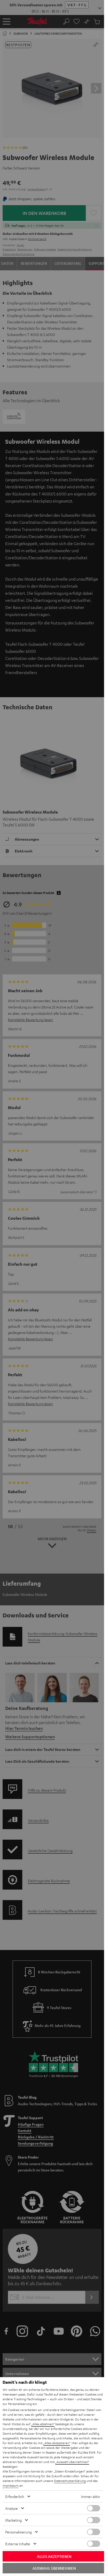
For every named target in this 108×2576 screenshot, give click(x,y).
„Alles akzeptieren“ (57, 2443)
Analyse (12, 2508)
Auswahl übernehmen (54, 2568)
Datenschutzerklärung (70, 2481)
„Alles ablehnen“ (43, 2424)
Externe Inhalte (18, 2544)
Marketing (13, 2520)
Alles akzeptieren (54, 2556)
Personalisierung (18, 2532)
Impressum (11, 2485)
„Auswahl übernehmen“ (72, 2462)
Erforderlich (15, 2496)
